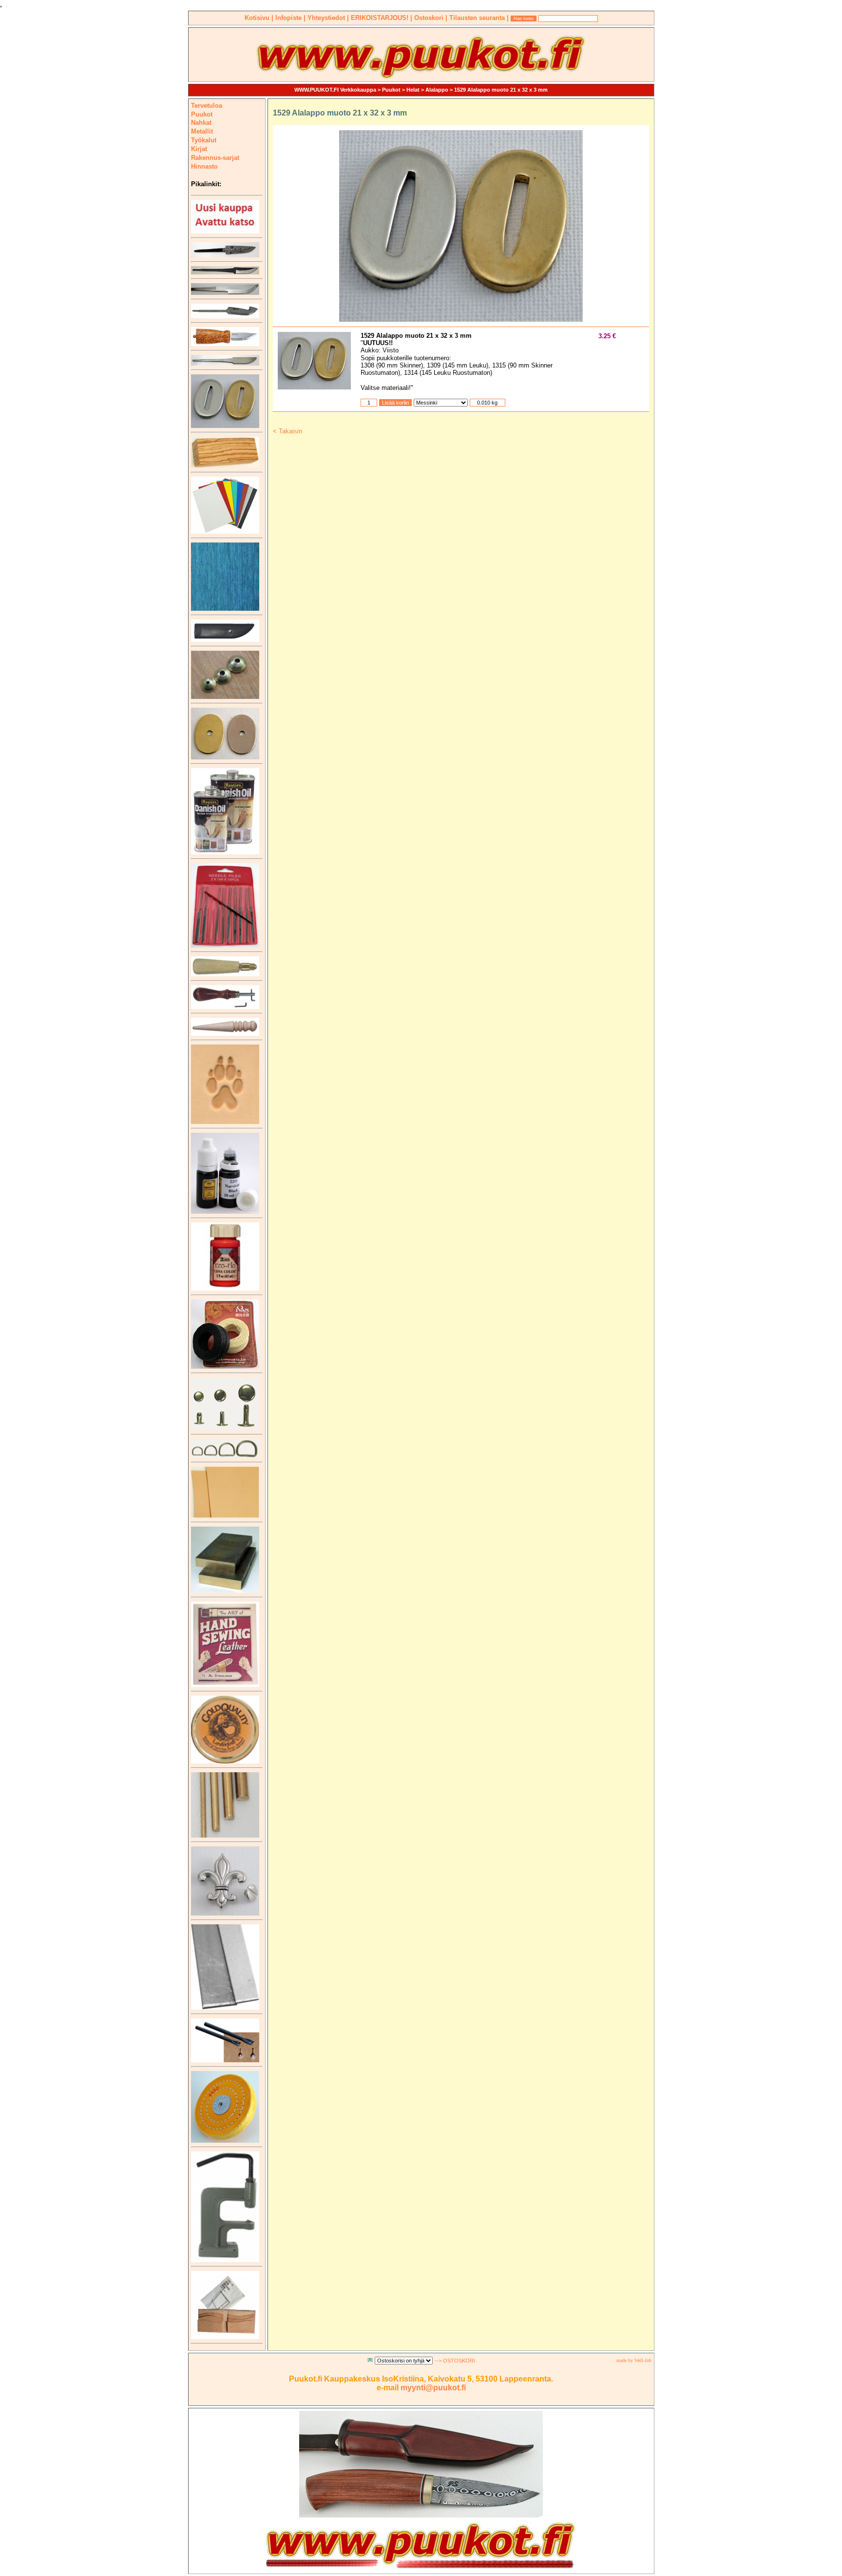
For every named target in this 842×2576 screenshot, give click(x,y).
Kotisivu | (260, 18)
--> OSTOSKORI (455, 2361)
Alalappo (437, 90)
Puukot (391, 90)
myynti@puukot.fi (433, 2388)
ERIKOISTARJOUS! (381, 18)
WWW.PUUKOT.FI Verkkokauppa (335, 90)
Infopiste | (291, 18)
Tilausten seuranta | (480, 18)
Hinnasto (204, 166)
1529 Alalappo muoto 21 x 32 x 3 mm (501, 90)
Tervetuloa (207, 106)
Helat (413, 90)
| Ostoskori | (430, 18)
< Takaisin (287, 431)
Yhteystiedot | (329, 18)
